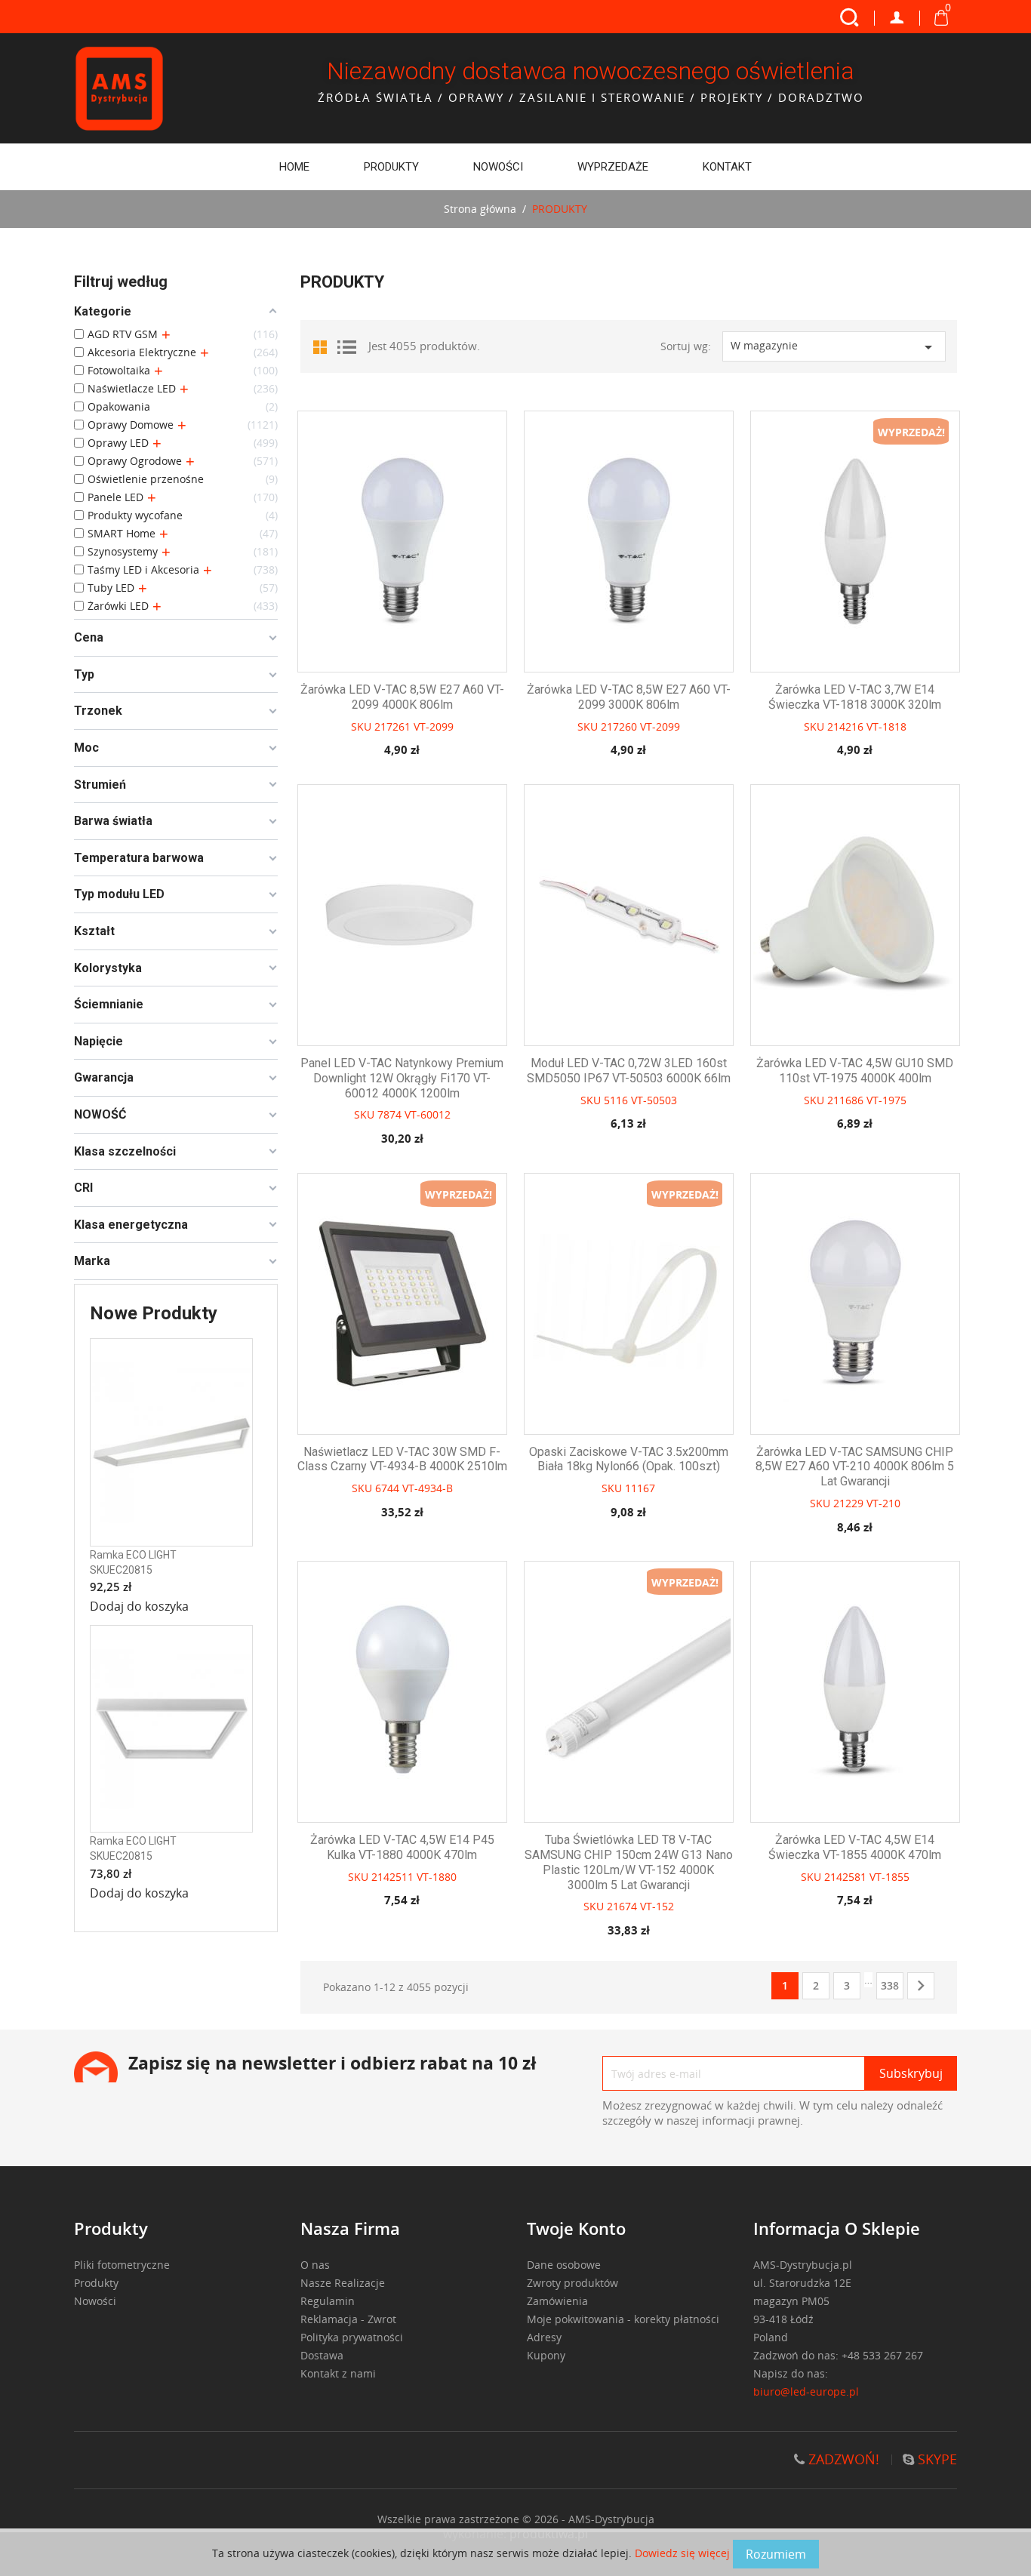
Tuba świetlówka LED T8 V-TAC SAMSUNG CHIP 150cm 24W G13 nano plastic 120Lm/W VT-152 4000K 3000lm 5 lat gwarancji (629, 1862)
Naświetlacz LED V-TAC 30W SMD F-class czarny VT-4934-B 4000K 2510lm (402, 1459)
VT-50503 (654, 1100)
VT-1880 (437, 1877)
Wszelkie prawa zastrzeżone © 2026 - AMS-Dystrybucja (516, 2519)
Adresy (544, 2337)
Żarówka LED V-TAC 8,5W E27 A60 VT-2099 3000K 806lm (629, 697)
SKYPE (936, 2459)
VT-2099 (434, 726)
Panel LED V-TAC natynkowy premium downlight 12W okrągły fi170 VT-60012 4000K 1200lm (402, 1078)
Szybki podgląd (415, 561)
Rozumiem (776, 2554)
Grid (323, 346)
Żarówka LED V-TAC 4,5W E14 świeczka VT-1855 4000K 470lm (855, 1847)
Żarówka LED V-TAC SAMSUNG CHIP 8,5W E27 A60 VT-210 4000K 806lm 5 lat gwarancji (855, 1467)
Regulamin (328, 2301)
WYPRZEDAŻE (613, 167)
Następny (921, 1986)
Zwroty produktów (572, 2283)
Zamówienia (557, 2301)
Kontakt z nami (338, 2373)
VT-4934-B (428, 1488)
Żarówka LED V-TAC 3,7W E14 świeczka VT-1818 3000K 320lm (855, 697)
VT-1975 (886, 1100)
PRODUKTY (391, 167)
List (346, 346)
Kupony (546, 2355)
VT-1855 (889, 1877)
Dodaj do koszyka (139, 1606)
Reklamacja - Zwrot (348, 2319)
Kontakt (727, 167)
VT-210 (883, 1503)
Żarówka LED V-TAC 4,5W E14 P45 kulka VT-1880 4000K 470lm (402, 1847)
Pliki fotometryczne (122, 2265)
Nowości (498, 167)
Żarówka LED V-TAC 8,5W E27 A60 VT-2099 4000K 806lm (402, 697)
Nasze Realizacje (343, 2283)
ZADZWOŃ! (842, 2459)
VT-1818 (886, 726)
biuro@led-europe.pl (806, 2391)
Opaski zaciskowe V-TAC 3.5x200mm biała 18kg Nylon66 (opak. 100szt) (629, 1459)
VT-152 (657, 1906)
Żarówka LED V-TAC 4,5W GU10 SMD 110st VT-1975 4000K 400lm (855, 1071)
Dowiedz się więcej (684, 2553)
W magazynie (834, 347)
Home (294, 167)
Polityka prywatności (352, 2337)
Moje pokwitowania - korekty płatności (623, 2319)
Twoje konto (576, 2228)
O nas (315, 2265)
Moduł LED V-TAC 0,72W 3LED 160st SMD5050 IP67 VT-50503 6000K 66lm (629, 1071)
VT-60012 (428, 1114)
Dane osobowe (564, 2265)
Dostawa (322, 2355)
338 (890, 1985)
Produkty (96, 2283)
